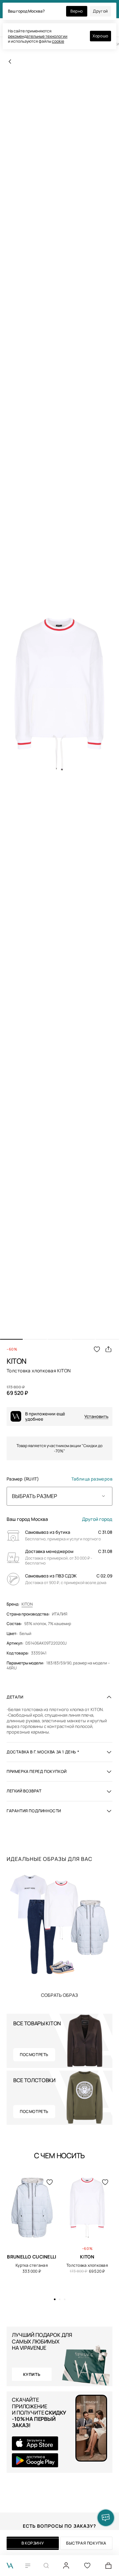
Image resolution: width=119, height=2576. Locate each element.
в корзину (33, 2543)
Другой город (97, 1519)
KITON (27, 1604)
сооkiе (58, 41)
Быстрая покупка (86, 2543)
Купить (59, 1995)
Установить (96, 1417)
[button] (11, 1339)
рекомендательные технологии (38, 36)
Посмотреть (34, 2055)
